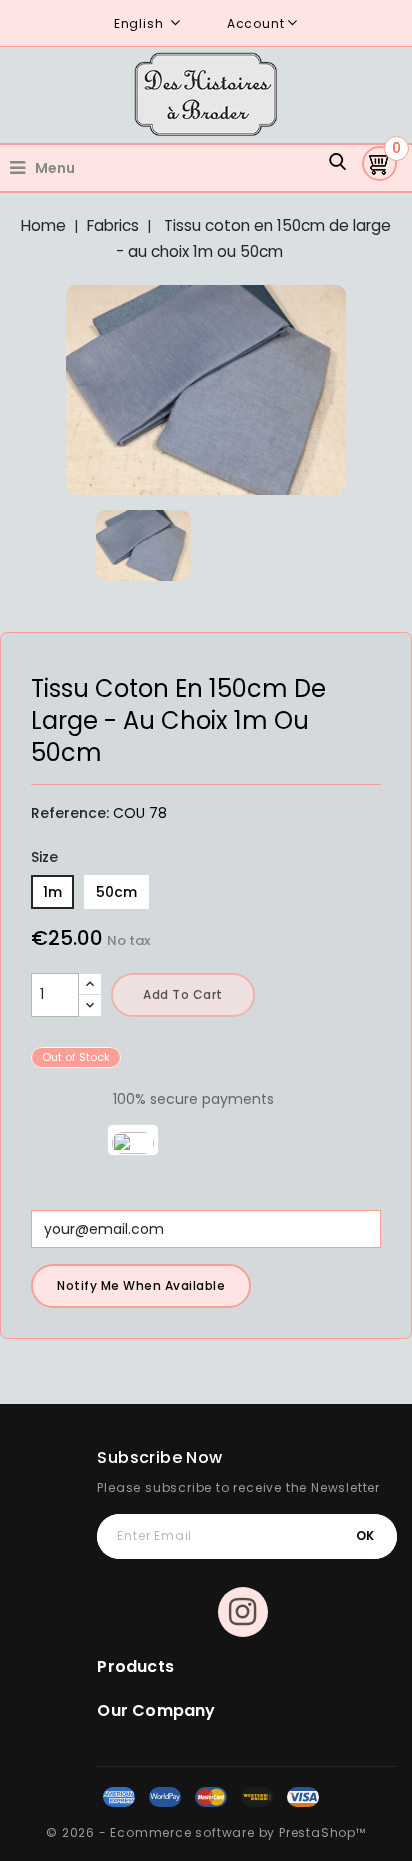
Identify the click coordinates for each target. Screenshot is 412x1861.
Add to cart (183, 994)
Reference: (70, 813)
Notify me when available (141, 1285)
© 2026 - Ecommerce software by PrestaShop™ (206, 1832)
